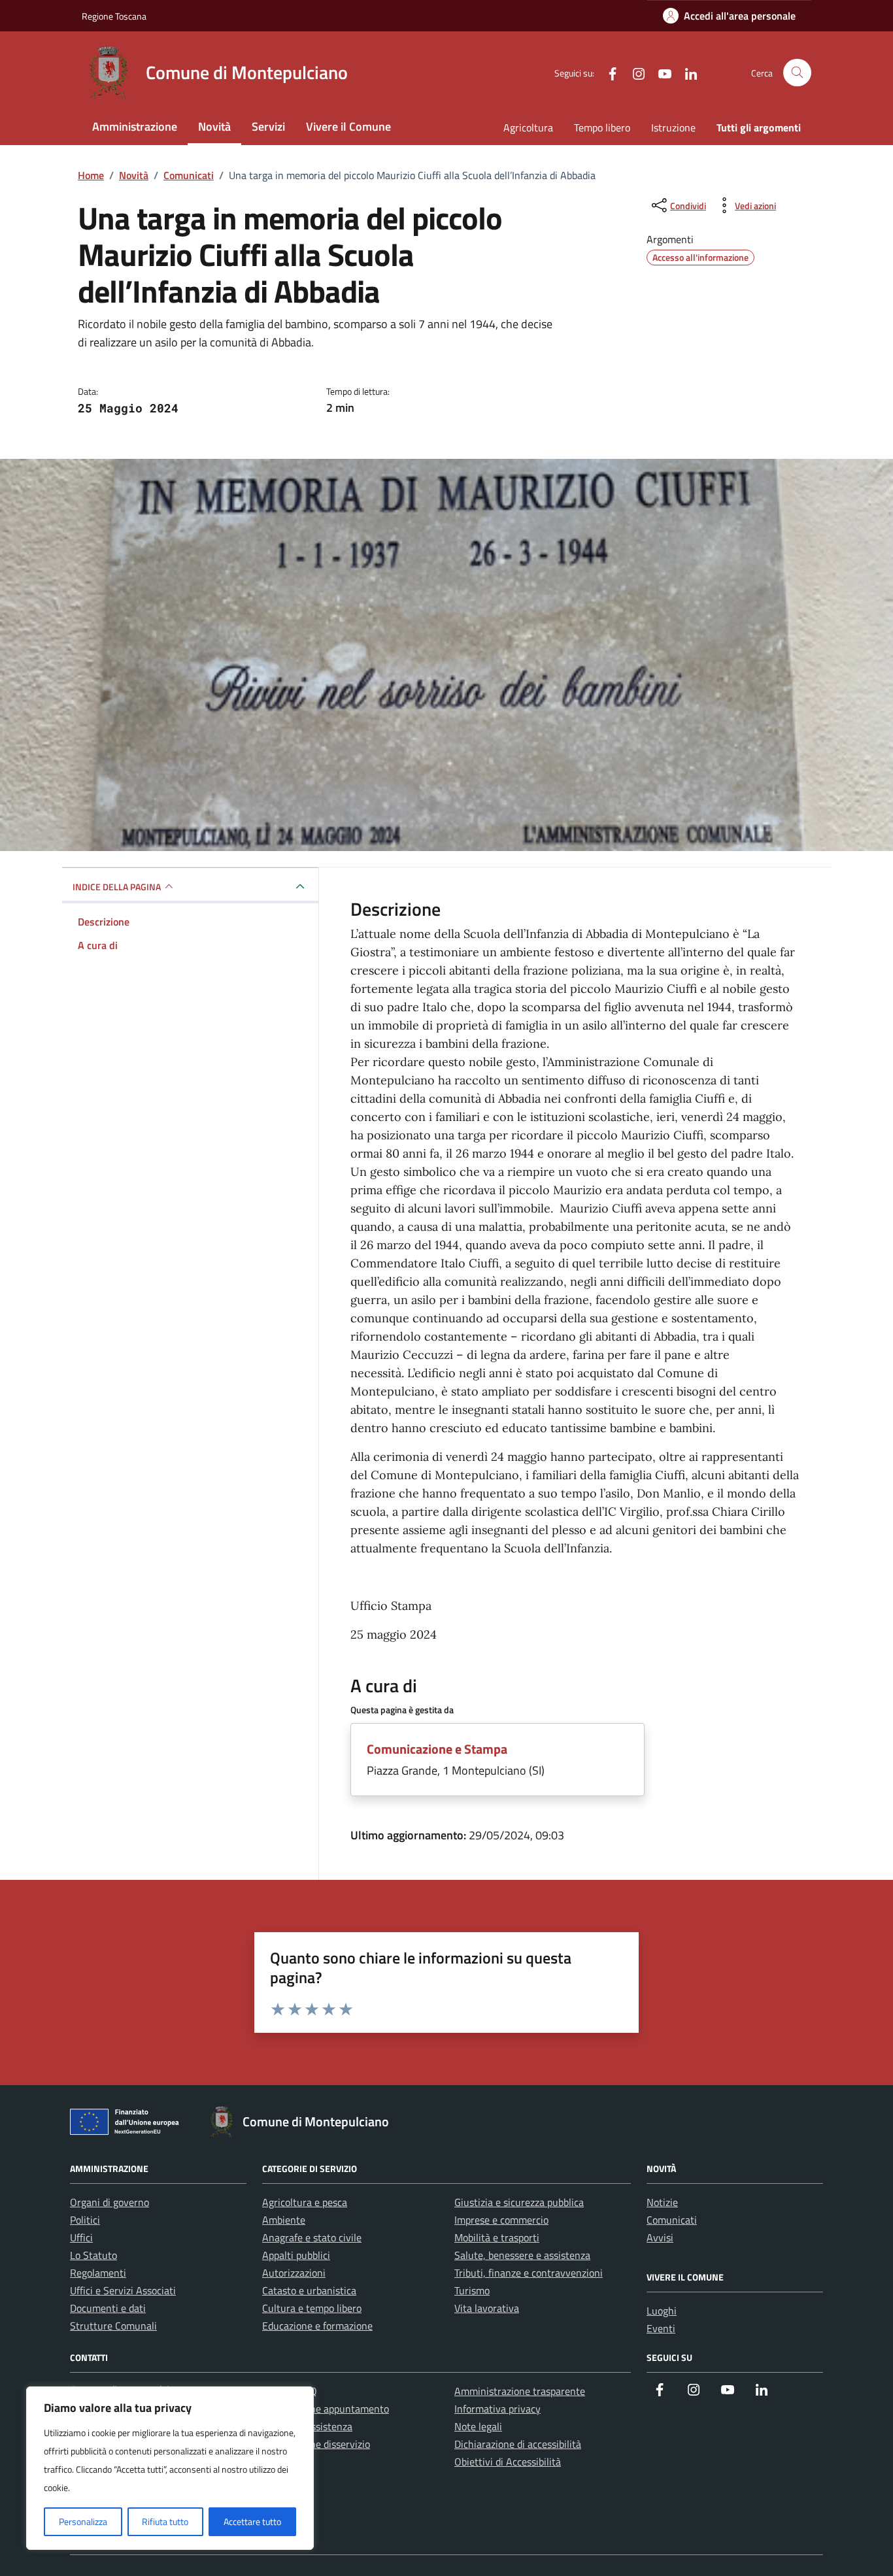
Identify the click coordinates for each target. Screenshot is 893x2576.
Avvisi (660, 2237)
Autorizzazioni (294, 2273)
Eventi (661, 2328)
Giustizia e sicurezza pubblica (519, 2202)
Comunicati (672, 2220)
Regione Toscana (114, 16)
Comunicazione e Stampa (437, 1749)
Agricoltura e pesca (305, 2202)
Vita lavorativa (487, 2308)
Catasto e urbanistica (309, 2290)
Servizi (268, 126)
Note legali (478, 2426)
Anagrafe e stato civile (312, 2237)
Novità (214, 126)
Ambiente (284, 2220)
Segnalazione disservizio (316, 2444)
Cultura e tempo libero (312, 2308)
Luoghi (662, 2311)
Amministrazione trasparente (520, 2391)
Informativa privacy (497, 2409)
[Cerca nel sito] (797, 73)
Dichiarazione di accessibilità (518, 2444)
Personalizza (83, 2521)
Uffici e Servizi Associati (123, 2290)
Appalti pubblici (296, 2255)
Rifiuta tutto (165, 2521)
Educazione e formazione (317, 2326)
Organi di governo (110, 2202)
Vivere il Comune (348, 126)
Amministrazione (135, 126)
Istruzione (673, 127)
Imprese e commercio (501, 2220)
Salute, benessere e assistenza (522, 2255)
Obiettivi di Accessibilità (508, 2462)
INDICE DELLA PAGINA (117, 887)
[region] (170, 2468)
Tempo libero (602, 127)
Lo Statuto (93, 2255)
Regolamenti (98, 2273)
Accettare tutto (252, 2521)
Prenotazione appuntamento (326, 2409)
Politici (85, 2220)
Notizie (662, 2202)
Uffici (81, 2237)
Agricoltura (528, 127)
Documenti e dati (108, 2308)
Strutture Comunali (113, 2326)
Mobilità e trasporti (497, 2237)
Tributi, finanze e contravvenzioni (529, 2273)
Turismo (472, 2290)
